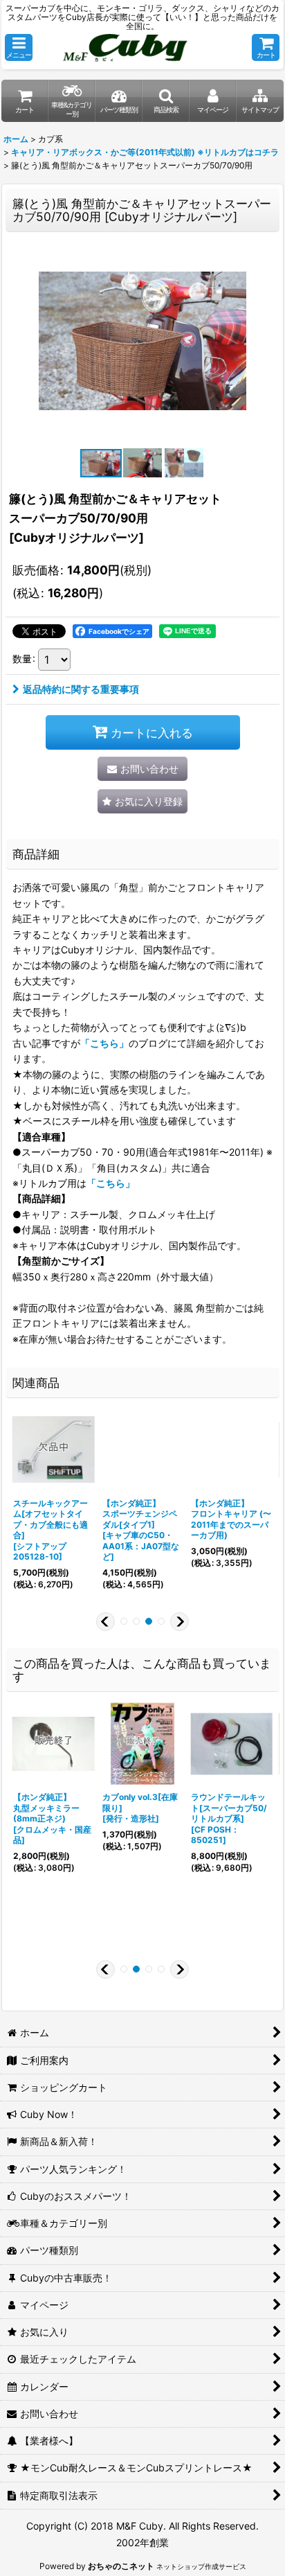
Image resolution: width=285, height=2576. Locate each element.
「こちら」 (104, 1043)
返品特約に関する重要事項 (81, 689)
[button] (19, 47)
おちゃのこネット (121, 2566)
